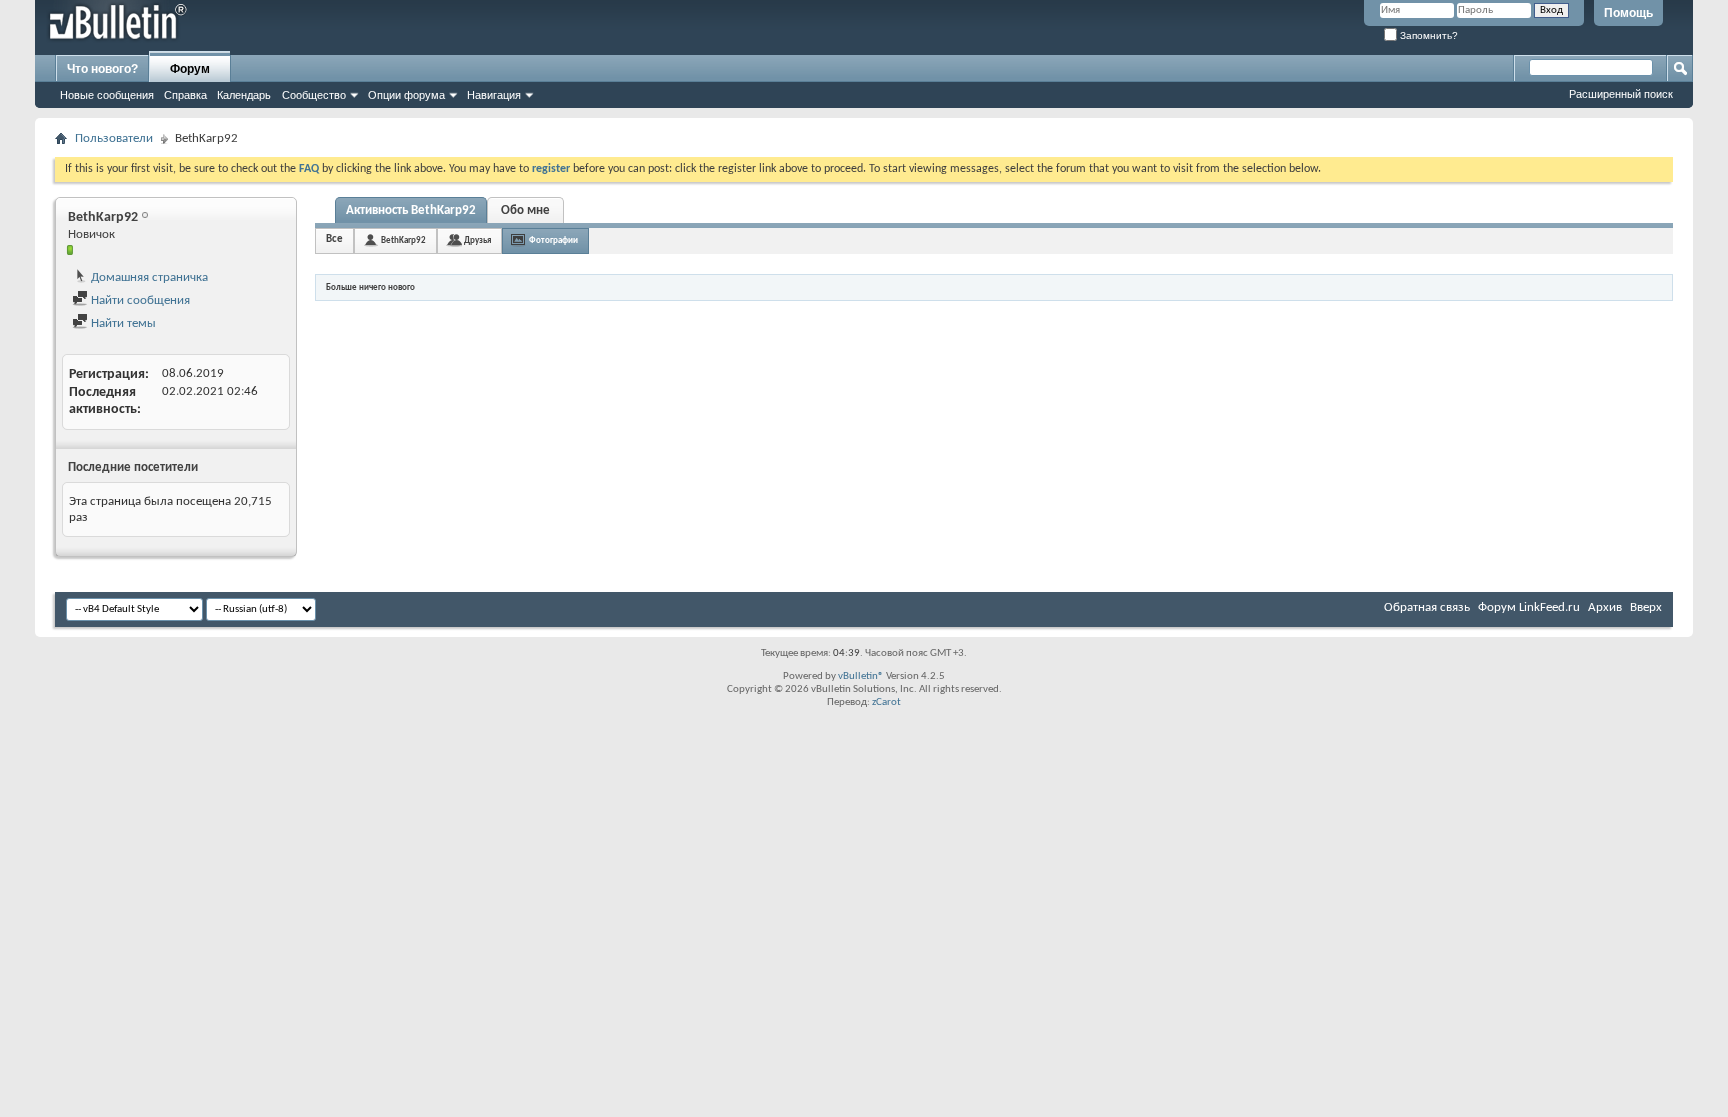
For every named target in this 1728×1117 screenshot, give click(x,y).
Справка (185, 95)
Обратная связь (1427, 607)
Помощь (1628, 13)
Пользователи (114, 138)
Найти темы (122, 323)
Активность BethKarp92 (411, 210)
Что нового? (102, 69)
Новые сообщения (107, 95)
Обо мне (525, 210)
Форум (190, 69)
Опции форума (406, 95)
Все (334, 239)
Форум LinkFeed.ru (1529, 607)
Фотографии (553, 240)
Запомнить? (1427, 35)
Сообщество (314, 95)
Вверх (1646, 607)
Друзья (477, 240)
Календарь (244, 95)
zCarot (886, 702)
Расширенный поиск (1621, 94)
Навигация (494, 95)
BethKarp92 (403, 240)
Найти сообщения (139, 300)
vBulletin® (861, 676)
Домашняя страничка (148, 277)
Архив (1605, 607)
